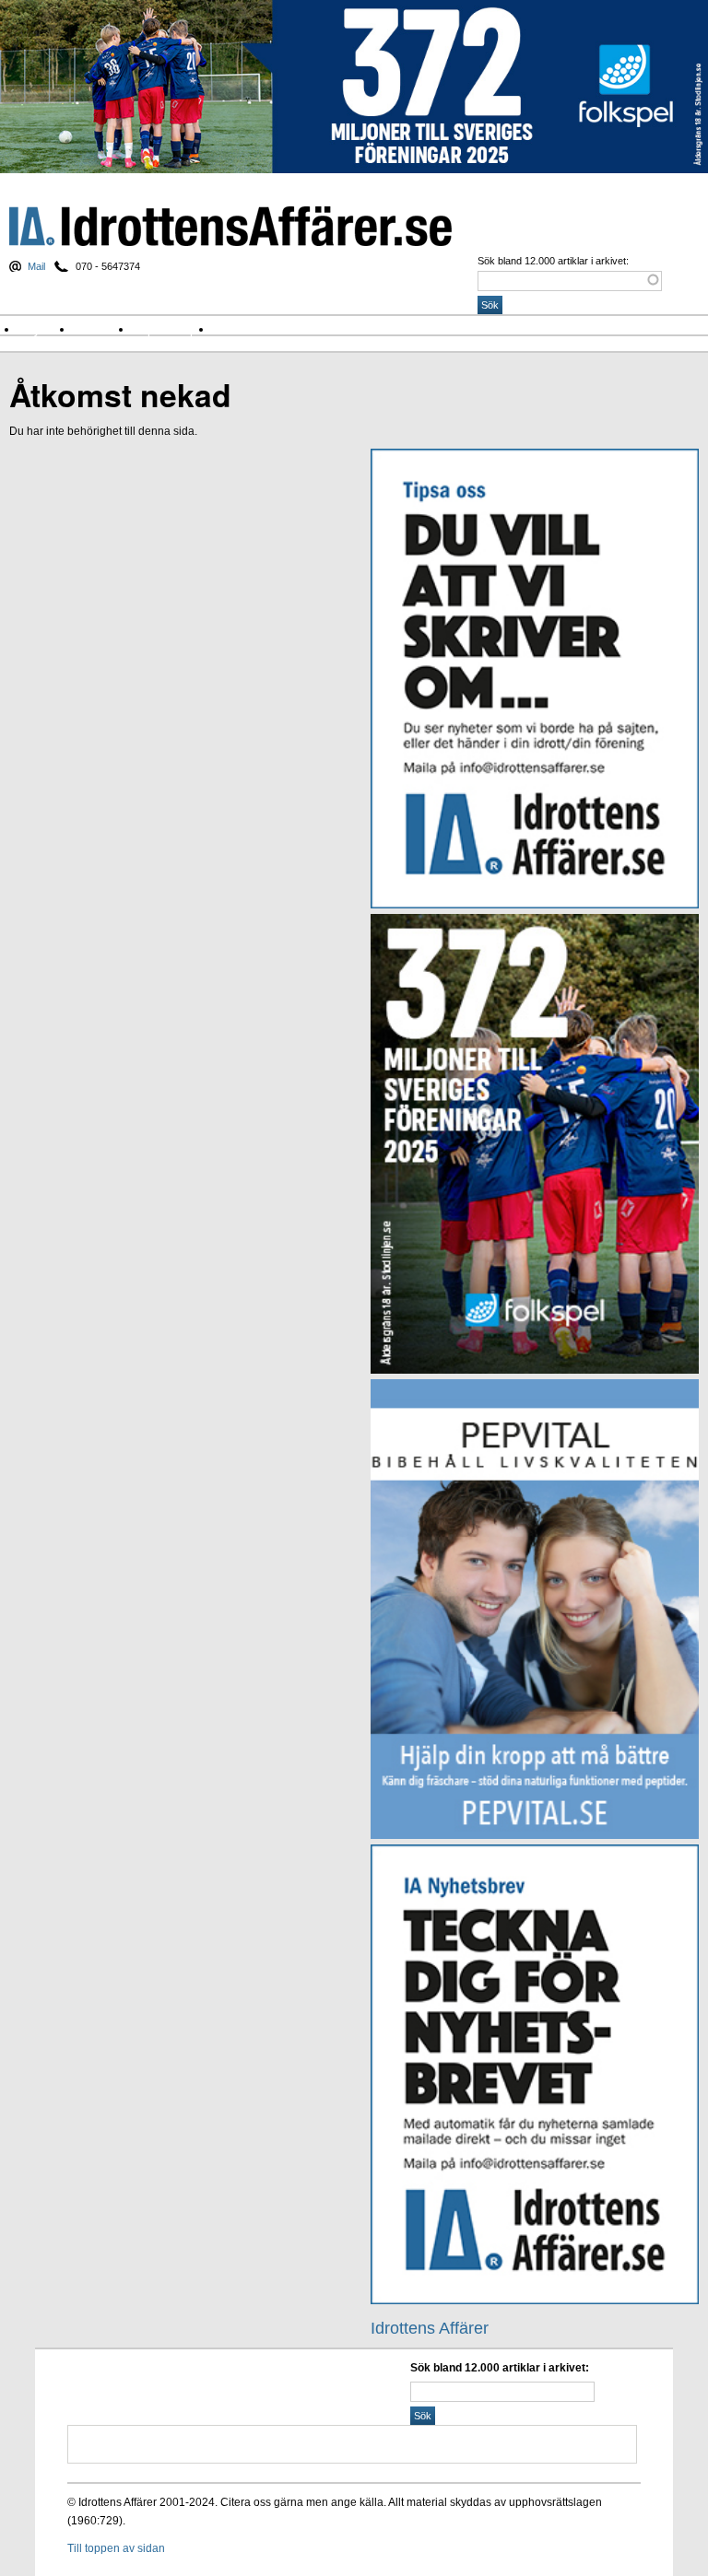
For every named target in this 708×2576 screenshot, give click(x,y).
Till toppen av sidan (116, 2548)
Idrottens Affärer (230, 226)
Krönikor (103, 329)
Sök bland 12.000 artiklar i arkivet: (553, 261)
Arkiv (234, 329)
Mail (36, 266)
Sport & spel (172, 329)
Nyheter (47, 329)
